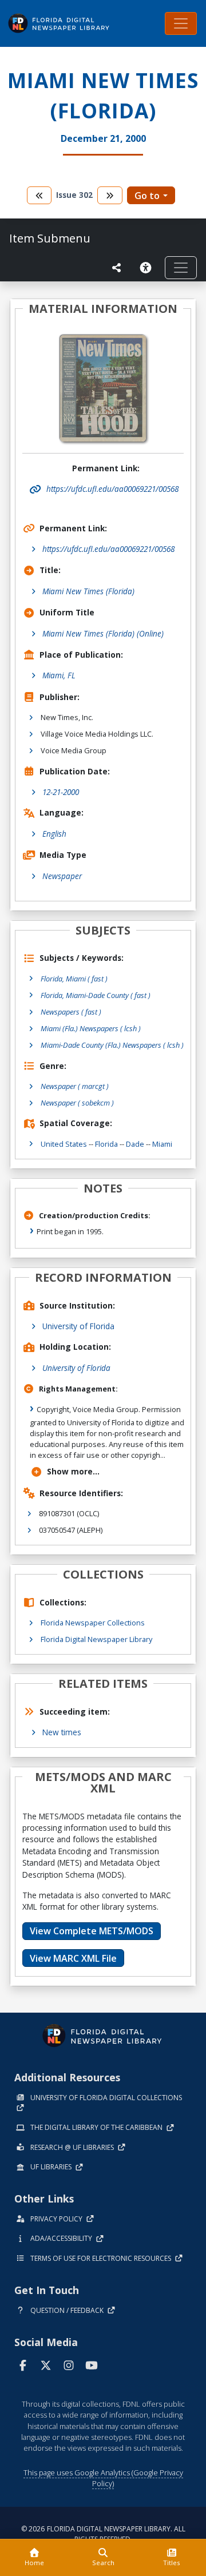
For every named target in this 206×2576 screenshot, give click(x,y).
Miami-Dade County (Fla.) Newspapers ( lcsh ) (112, 1045)
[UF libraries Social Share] (117, 268)
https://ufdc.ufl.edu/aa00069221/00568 (108, 549)
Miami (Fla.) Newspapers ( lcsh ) (91, 1028)
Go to (147, 196)
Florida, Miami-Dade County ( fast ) (96, 995)
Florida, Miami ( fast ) (74, 979)
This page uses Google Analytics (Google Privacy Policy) (103, 2478)
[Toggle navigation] (181, 23)
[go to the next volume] (110, 195)
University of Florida (78, 1326)
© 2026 (103, 2534)
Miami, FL (59, 675)
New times (62, 1732)
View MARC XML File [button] (73, 1958)
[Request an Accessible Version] (148, 268)
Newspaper (62, 876)
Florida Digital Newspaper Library (96, 1639)
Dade (135, 1144)
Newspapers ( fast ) (71, 1012)
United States (64, 1144)
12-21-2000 (61, 792)
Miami (162, 1144)
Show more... (73, 1471)
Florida (106, 1144)
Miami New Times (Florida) (88, 591)
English (54, 834)
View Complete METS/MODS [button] (92, 1931)
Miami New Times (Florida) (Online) (103, 633)
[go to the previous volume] (39, 195)
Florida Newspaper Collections (93, 1623)
